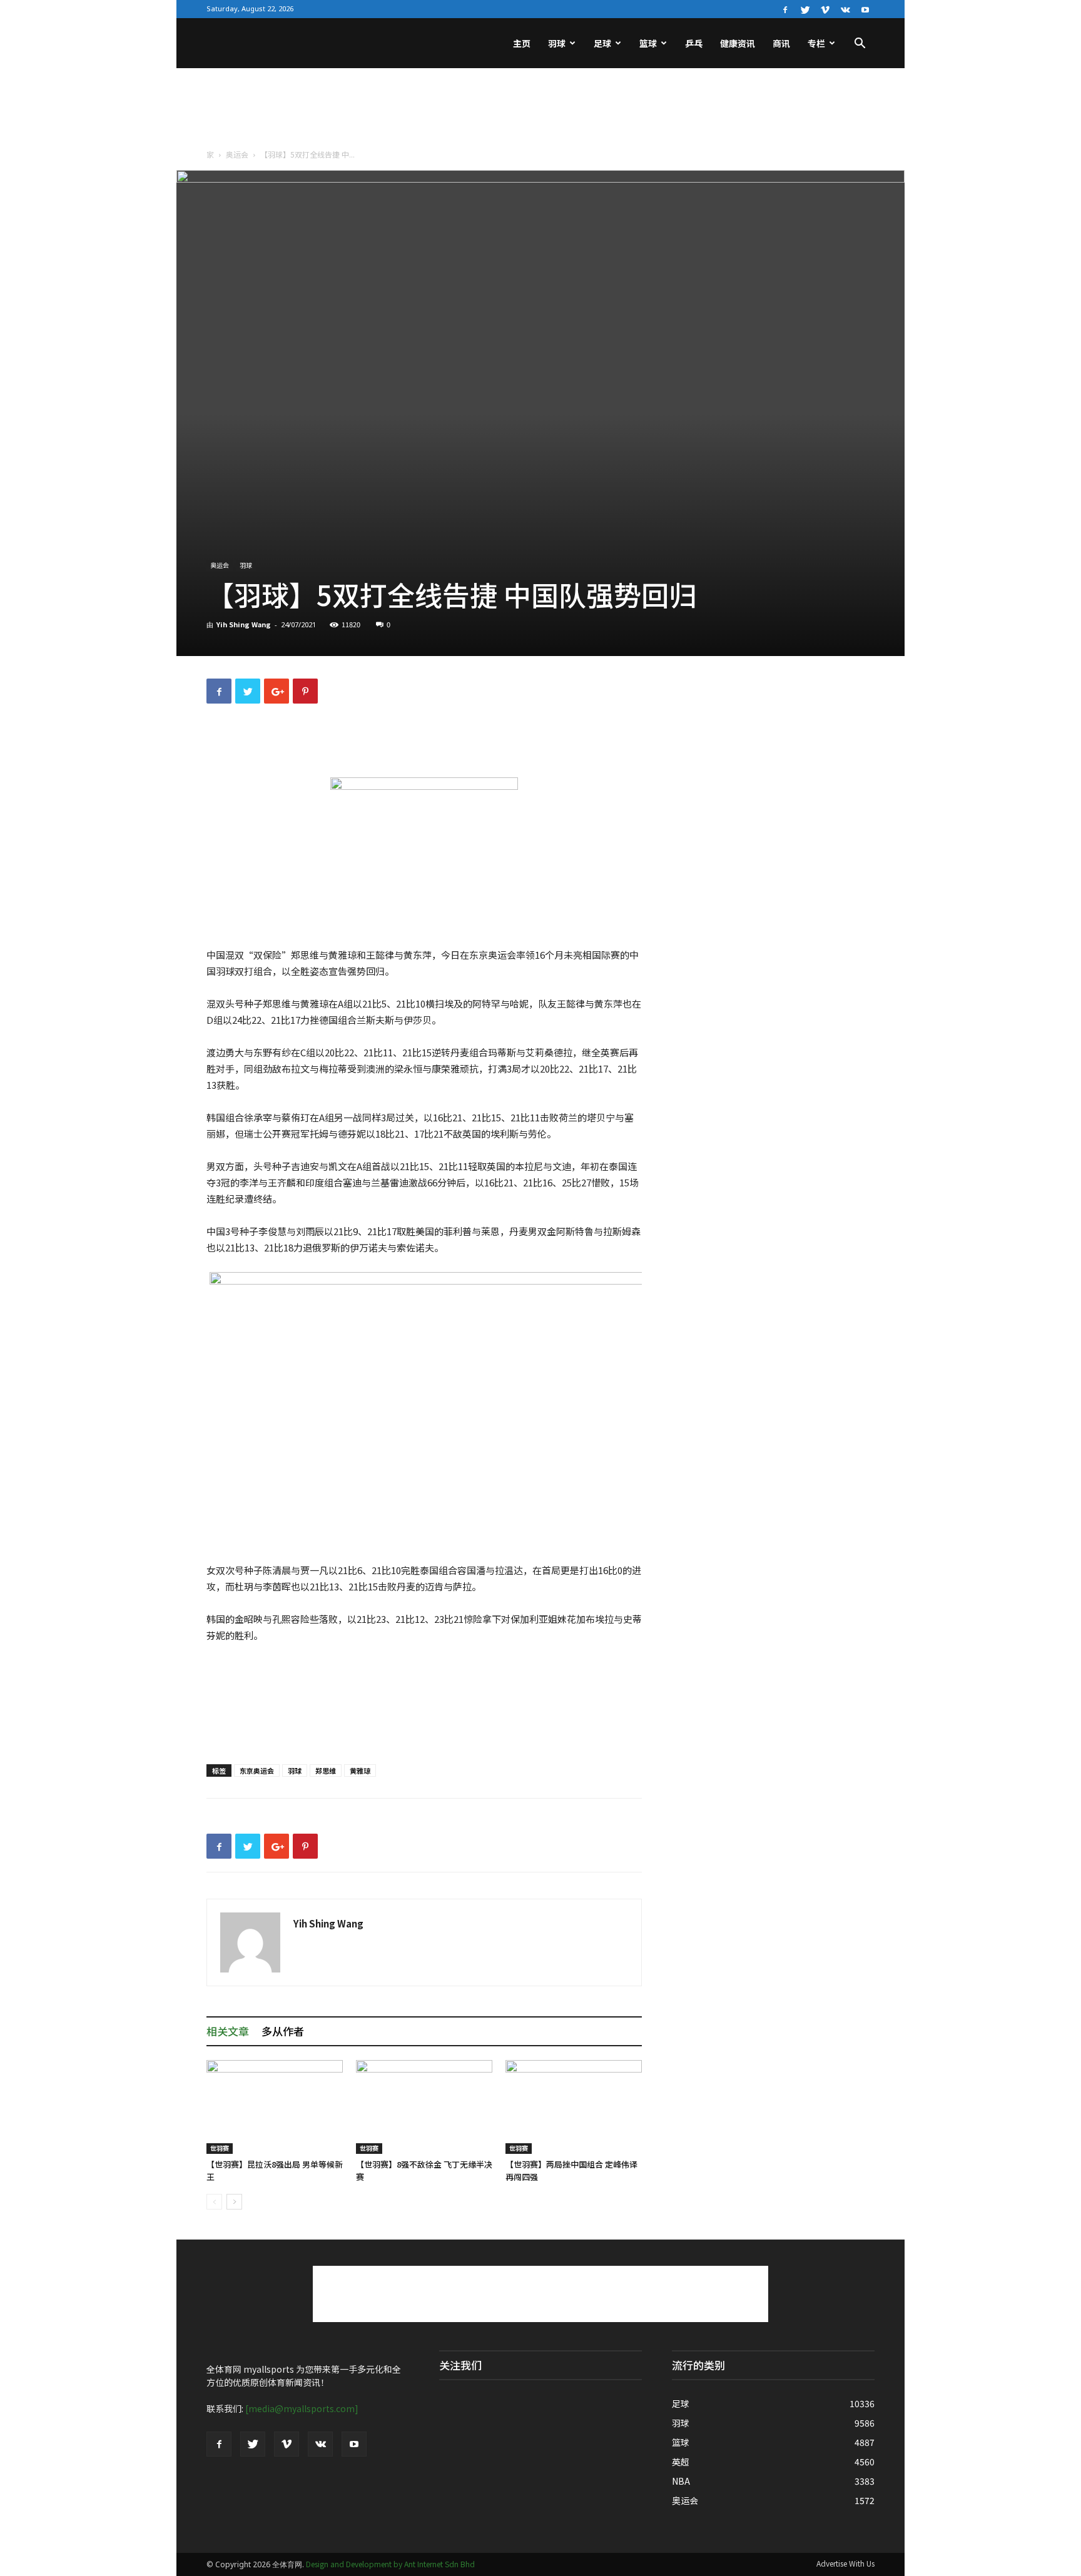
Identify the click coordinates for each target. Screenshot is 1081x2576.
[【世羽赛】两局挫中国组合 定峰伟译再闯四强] (574, 2107)
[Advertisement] (540, 111)
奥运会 (237, 154)
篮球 (648, 43)
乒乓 (694, 43)
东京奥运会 (257, 1770)
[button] (860, 44)
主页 (522, 43)
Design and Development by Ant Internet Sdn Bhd (390, 2564)
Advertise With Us (845, 2563)
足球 (602, 43)
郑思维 (326, 1770)
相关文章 (228, 2031)
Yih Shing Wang (244, 624)
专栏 (816, 43)
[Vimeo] (825, 9)
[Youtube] (865, 9)
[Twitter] (805, 9)
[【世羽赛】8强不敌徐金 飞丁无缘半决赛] (424, 2107)
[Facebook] (785, 9)
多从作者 (283, 2031)
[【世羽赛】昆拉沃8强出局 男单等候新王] (275, 2107)
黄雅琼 (360, 1770)
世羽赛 (220, 2148)
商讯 (781, 43)
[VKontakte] (845, 9)
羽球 (557, 43)
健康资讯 (738, 43)
